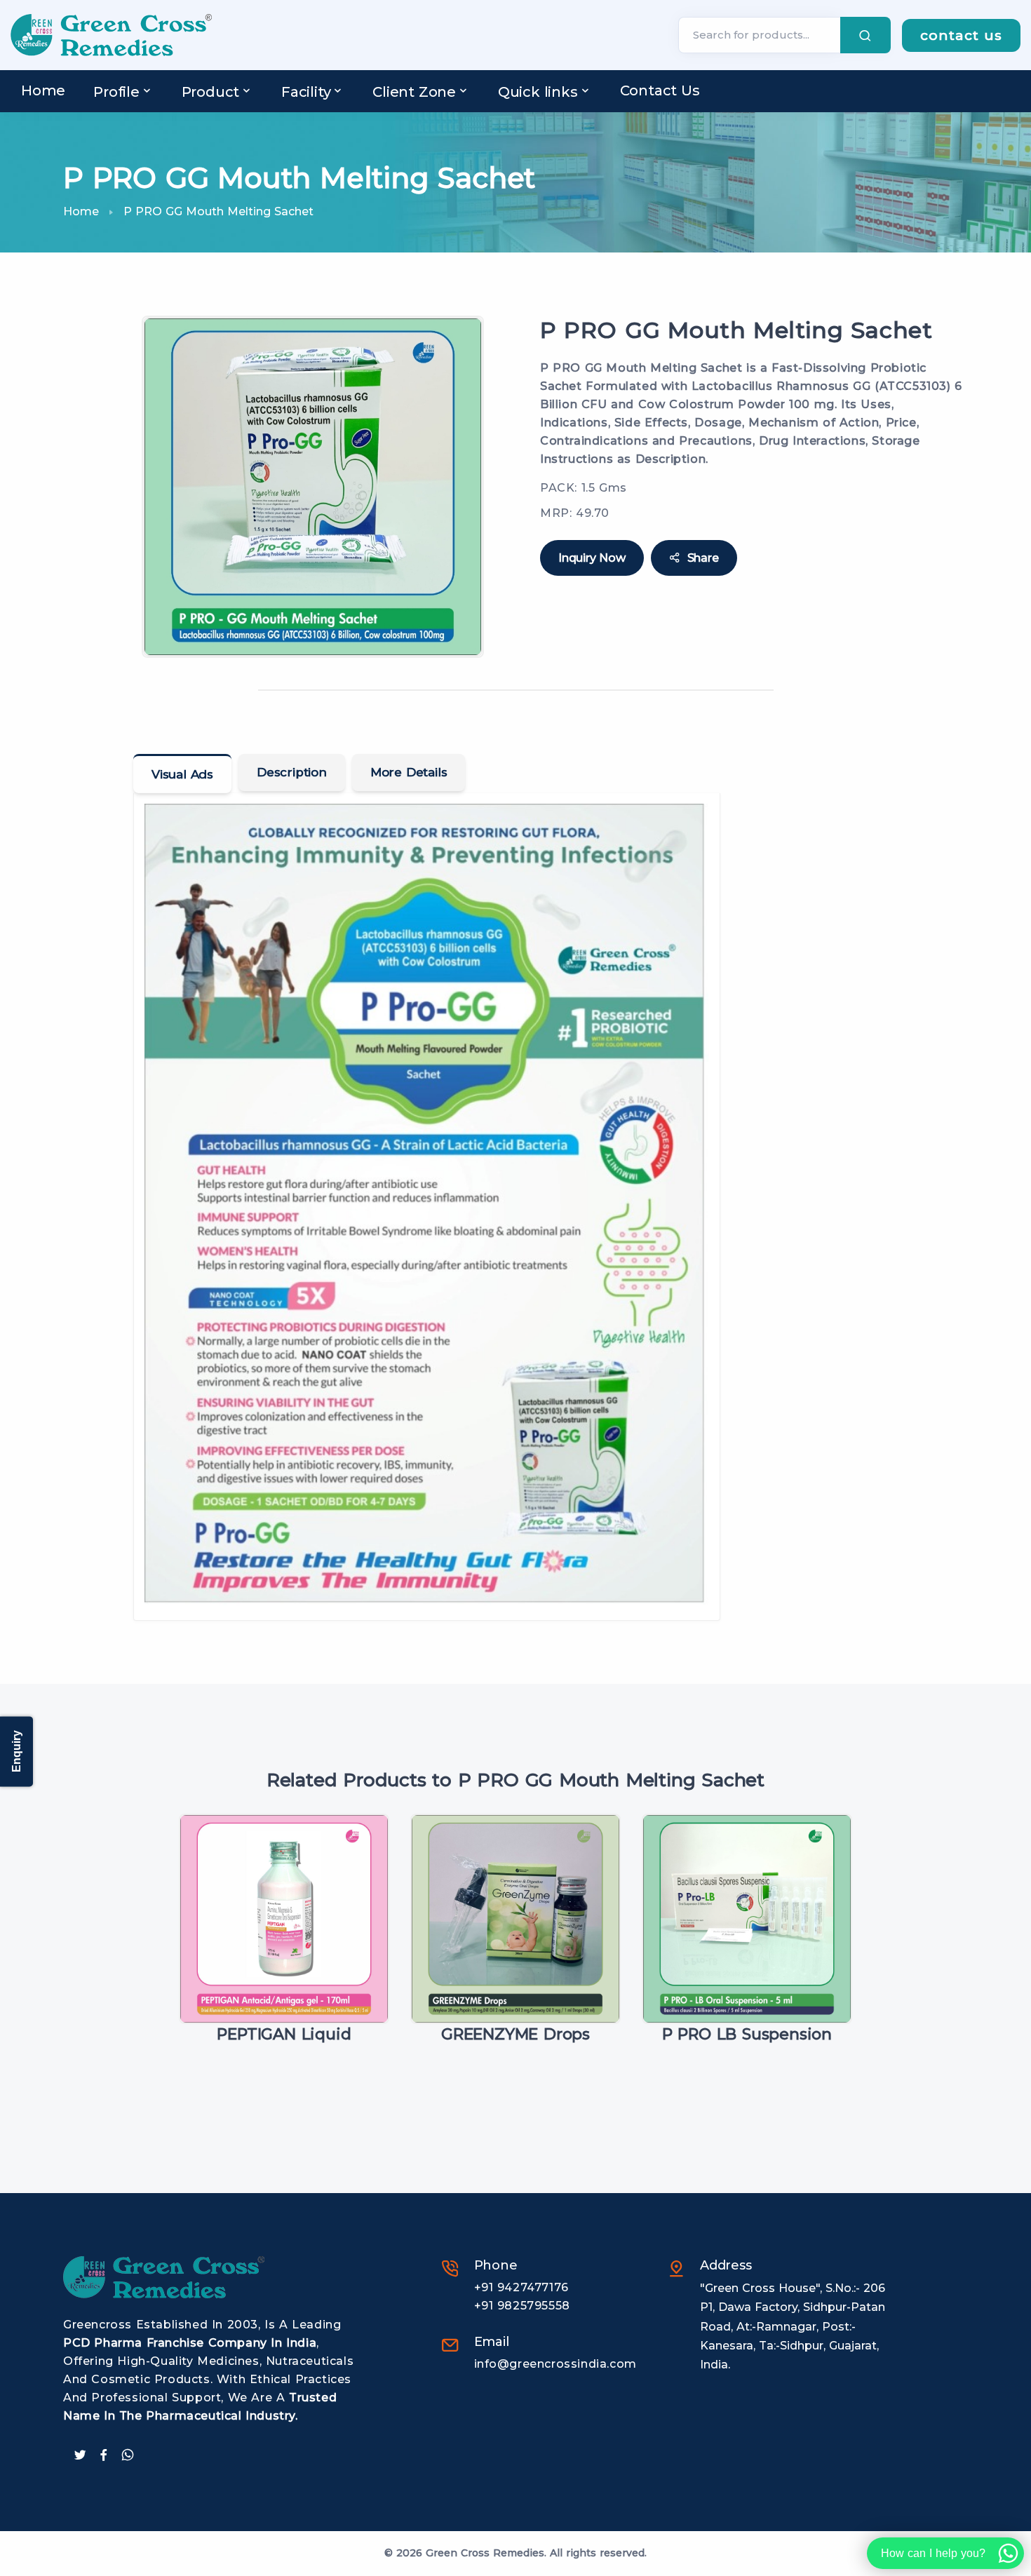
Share (703, 558)
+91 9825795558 (522, 2306)
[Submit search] (865, 35)
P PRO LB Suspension (747, 2034)
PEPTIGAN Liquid (284, 2034)
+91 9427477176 (521, 2287)
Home (43, 90)
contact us (961, 35)
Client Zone (414, 92)
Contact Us (660, 90)
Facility (306, 92)
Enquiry (16, 1752)
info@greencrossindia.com (555, 2364)
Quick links (538, 92)
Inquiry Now (592, 558)
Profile (116, 92)
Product (211, 92)
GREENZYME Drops (515, 2034)
